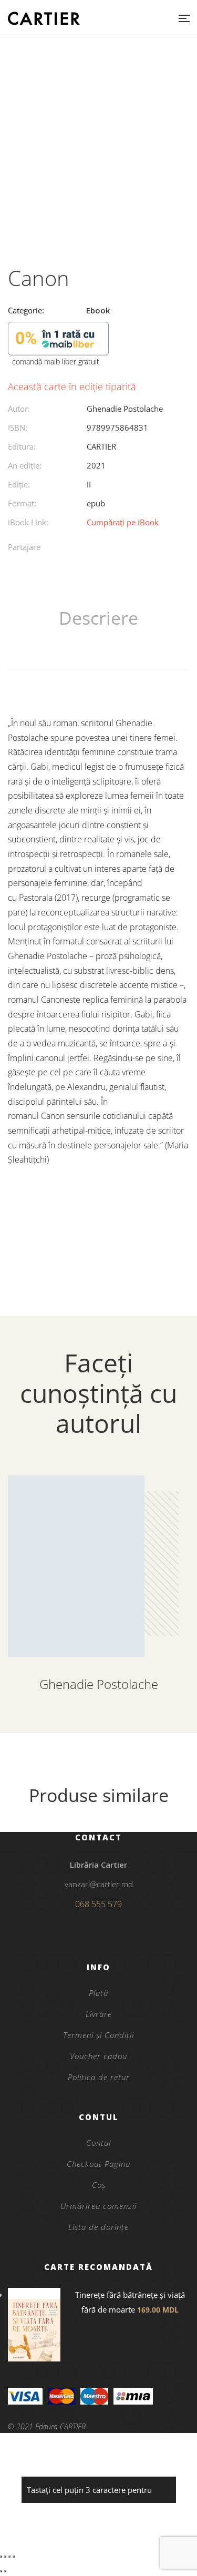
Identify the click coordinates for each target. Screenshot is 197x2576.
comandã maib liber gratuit (56, 362)
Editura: (22, 446)
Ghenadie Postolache (125, 409)
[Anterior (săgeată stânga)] (1, 2571)
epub (96, 503)
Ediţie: (19, 484)
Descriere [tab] (98, 618)
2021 (96, 465)
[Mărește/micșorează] (1, 2557)
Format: (22, 503)
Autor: (19, 409)
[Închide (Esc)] (14, 2557)
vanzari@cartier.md (99, 1884)
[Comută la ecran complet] (5, 2557)
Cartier (101, 446)
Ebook (98, 310)
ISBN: (18, 427)
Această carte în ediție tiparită (72, 386)
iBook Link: (28, 522)
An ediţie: (25, 465)
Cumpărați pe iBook (123, 522)
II (89, 484)
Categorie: (26, 310)
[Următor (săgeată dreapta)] (5, 2571)
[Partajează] (9, 2557)
